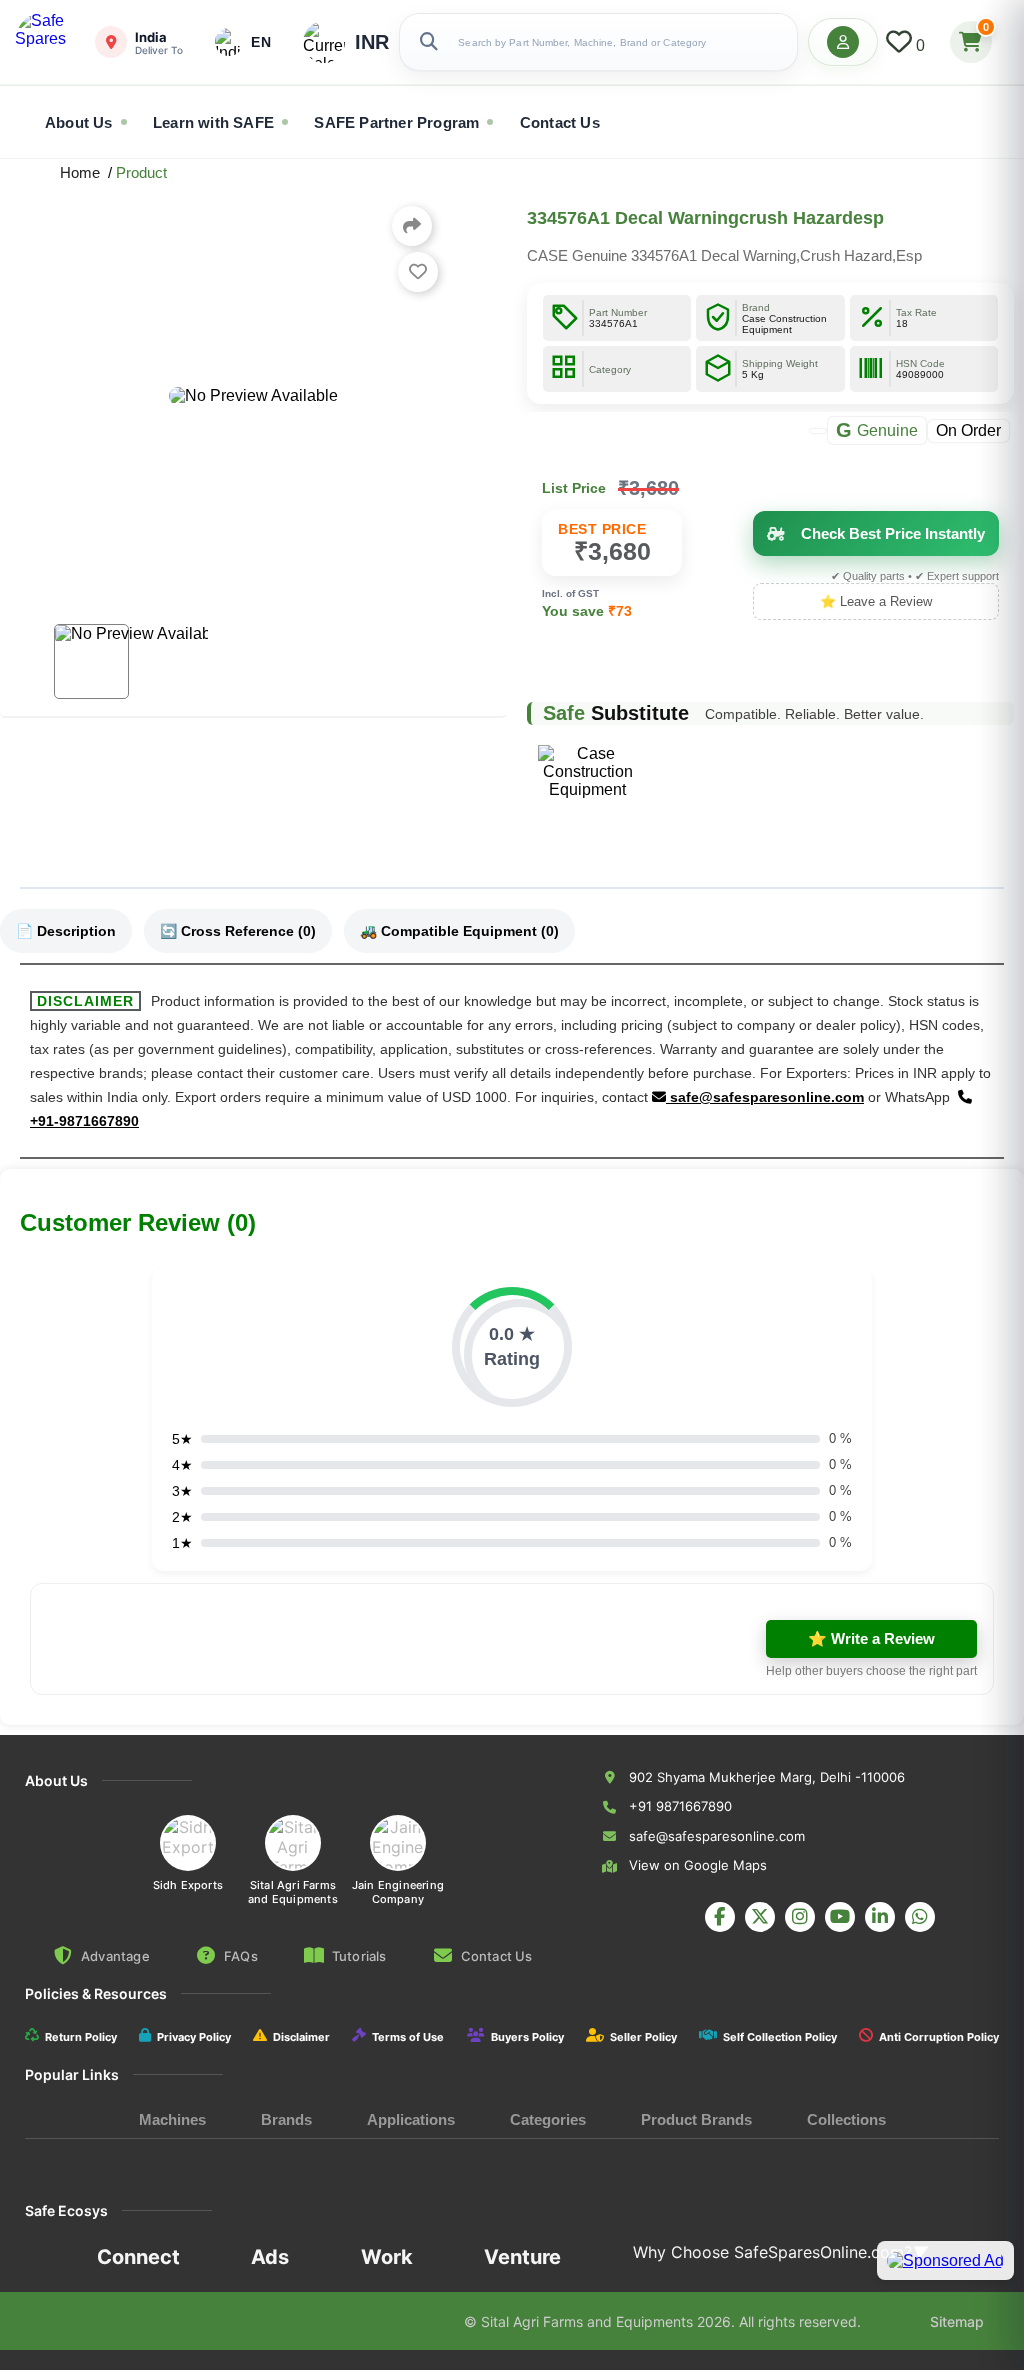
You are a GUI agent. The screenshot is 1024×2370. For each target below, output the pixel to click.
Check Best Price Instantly (893, 533)
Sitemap (957, 2321)
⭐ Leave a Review (876, 601)
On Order (968, 429)
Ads (270, 2257)
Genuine (877, 430)
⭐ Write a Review (871, 1638)
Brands (286, 2119)
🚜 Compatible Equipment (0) (459, 931)
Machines (172, 2119)
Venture (522, 2257)
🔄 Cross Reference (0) (238, 931)
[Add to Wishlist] (418, 272)
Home (84, 172)
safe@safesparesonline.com (765, 1097)
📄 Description (66, 931)
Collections (846, 2119)
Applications (411, 2119)
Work (387, 2257)
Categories (548, 2119)
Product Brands (696, 2119)
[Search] (429, 42)
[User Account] (843, 42)
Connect (138, 2257)
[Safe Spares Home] (45, 42)
